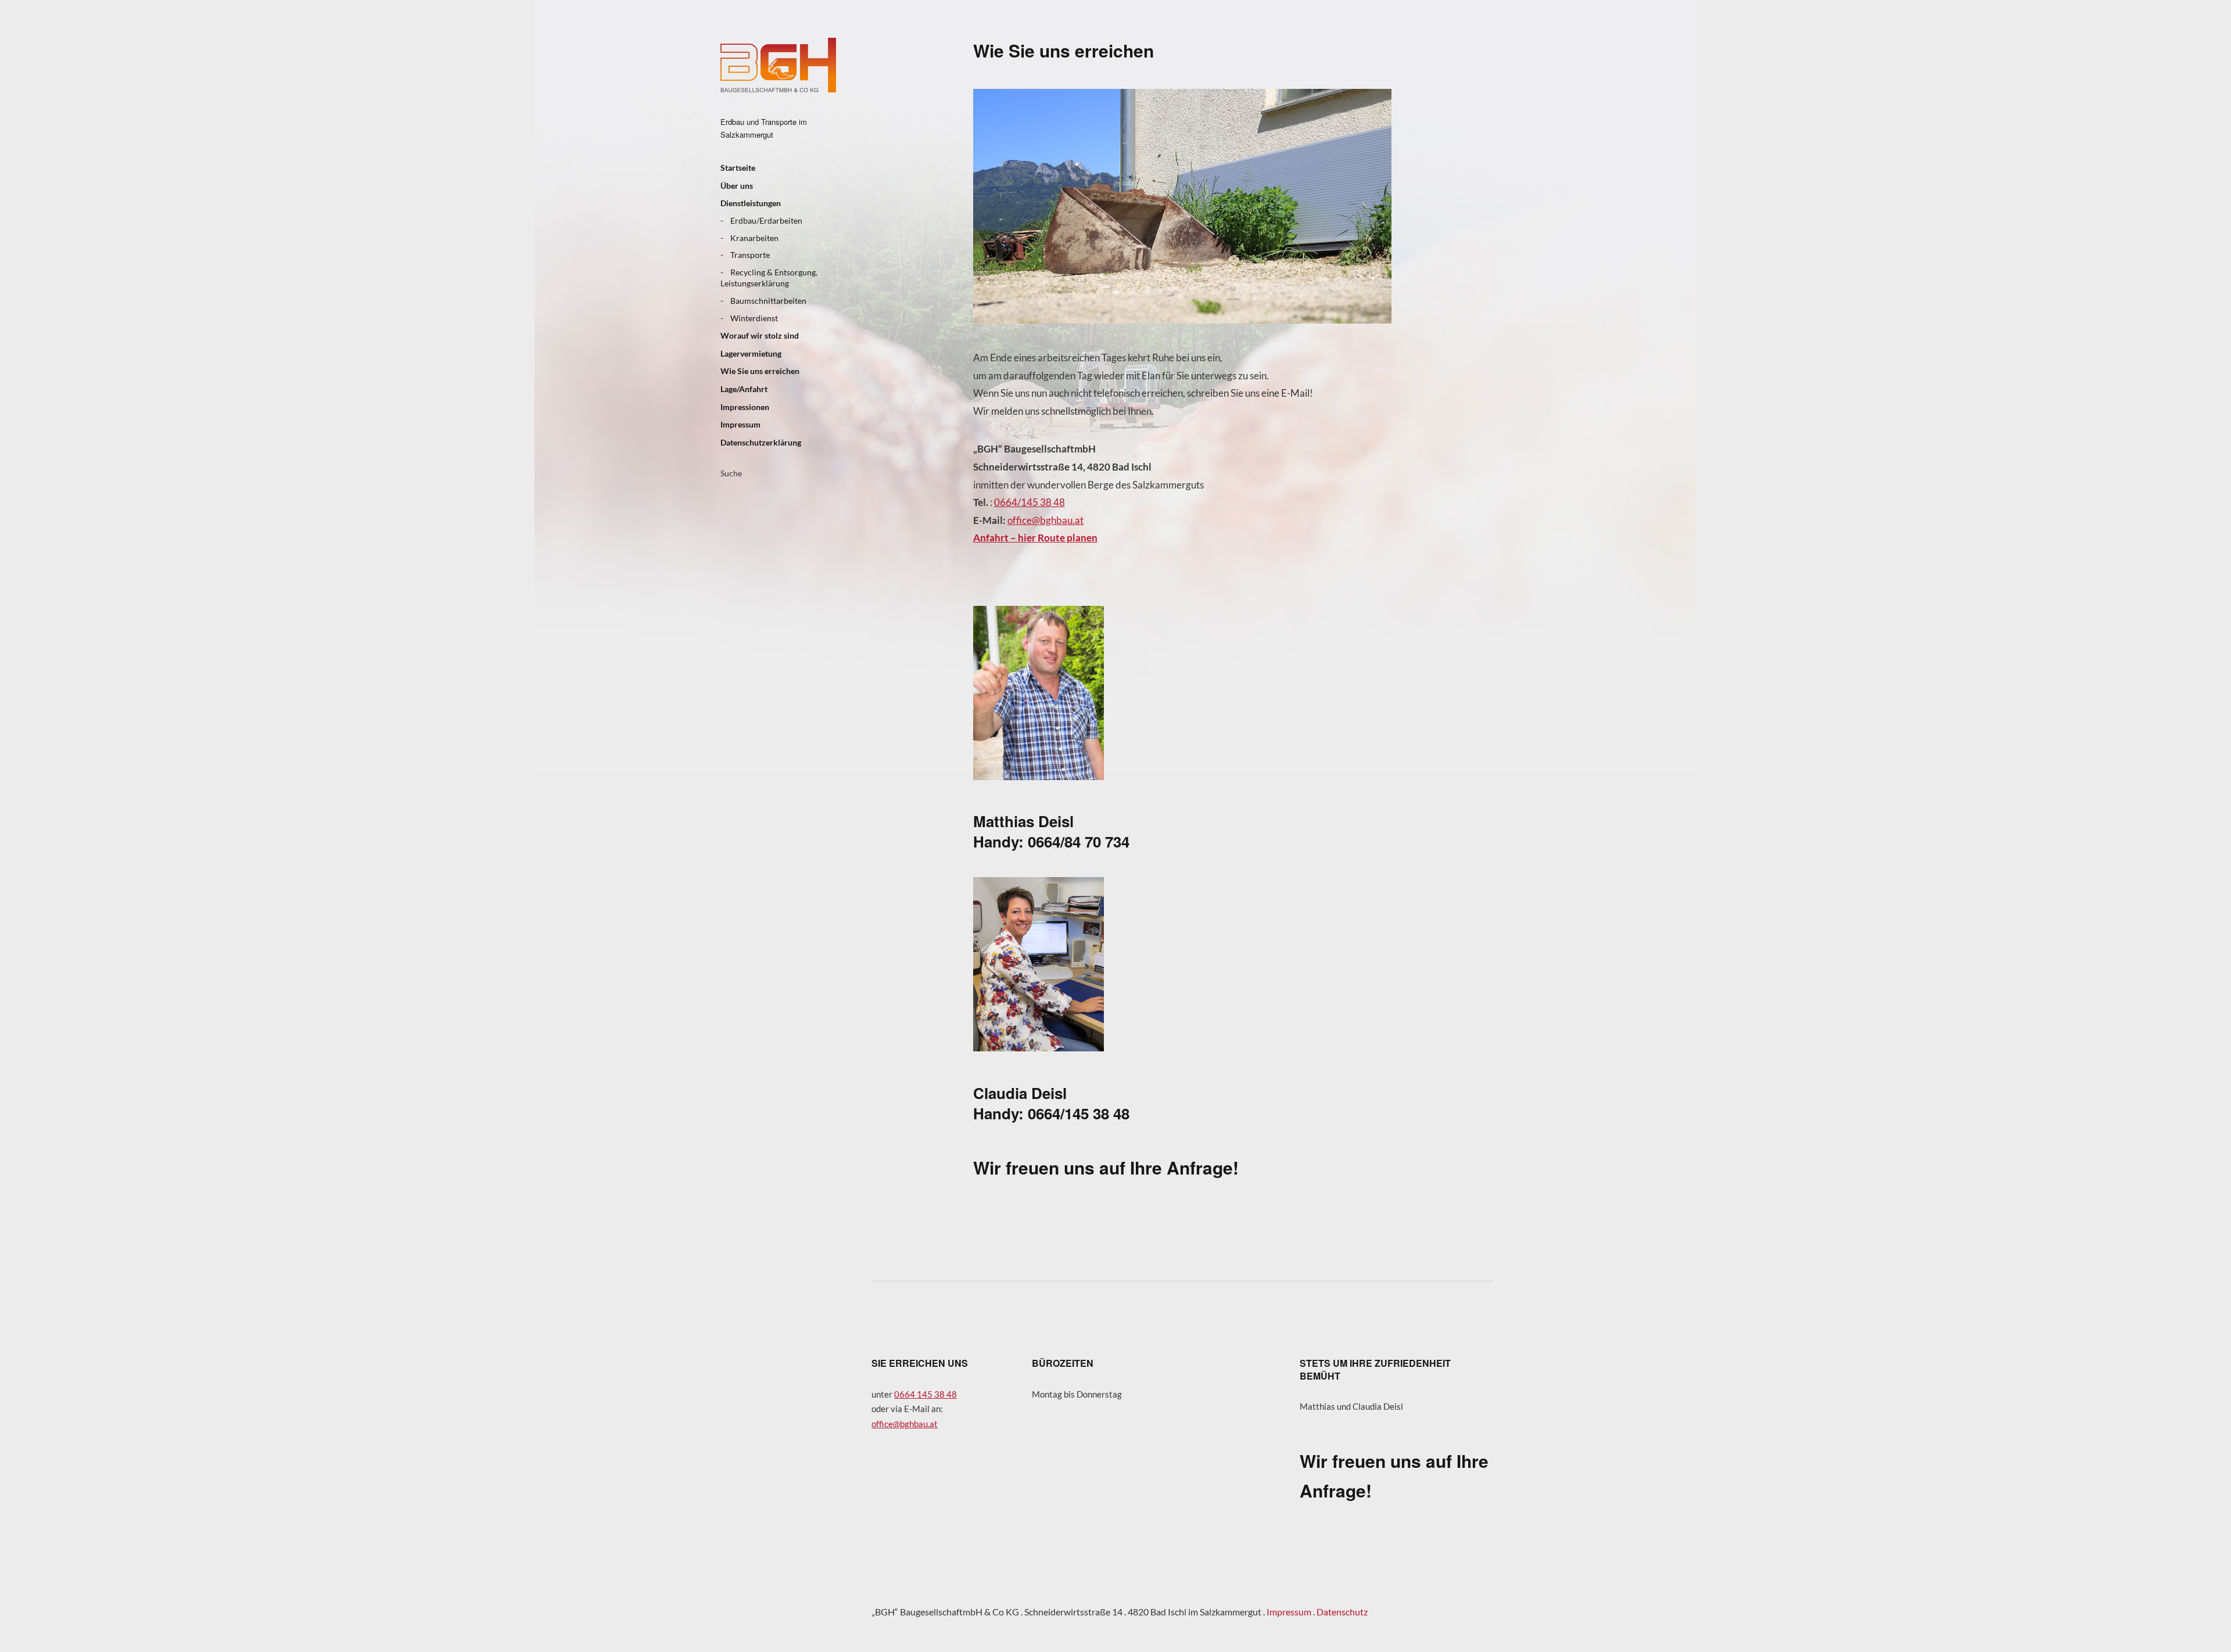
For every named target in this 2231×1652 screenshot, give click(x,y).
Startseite (738, 168)
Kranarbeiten (754, 238)
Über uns (737, 186)
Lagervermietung (751, 353)
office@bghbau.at (1045, 520)
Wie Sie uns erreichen (760, 371)
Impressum (740, 424)
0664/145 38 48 (1030, 502)
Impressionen (745, 407)
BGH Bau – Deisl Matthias (778, 65)
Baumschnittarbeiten (768, 301)
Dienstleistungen (751, 203)
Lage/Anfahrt (744, 389)
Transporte (750, 255)
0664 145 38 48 (926, 1394)
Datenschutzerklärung (761, 442)
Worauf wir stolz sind (760, 335)
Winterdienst (754, 318)
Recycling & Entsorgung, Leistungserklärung (769, 278)
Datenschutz (1342, 1612)
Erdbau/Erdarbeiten (766, 220)
